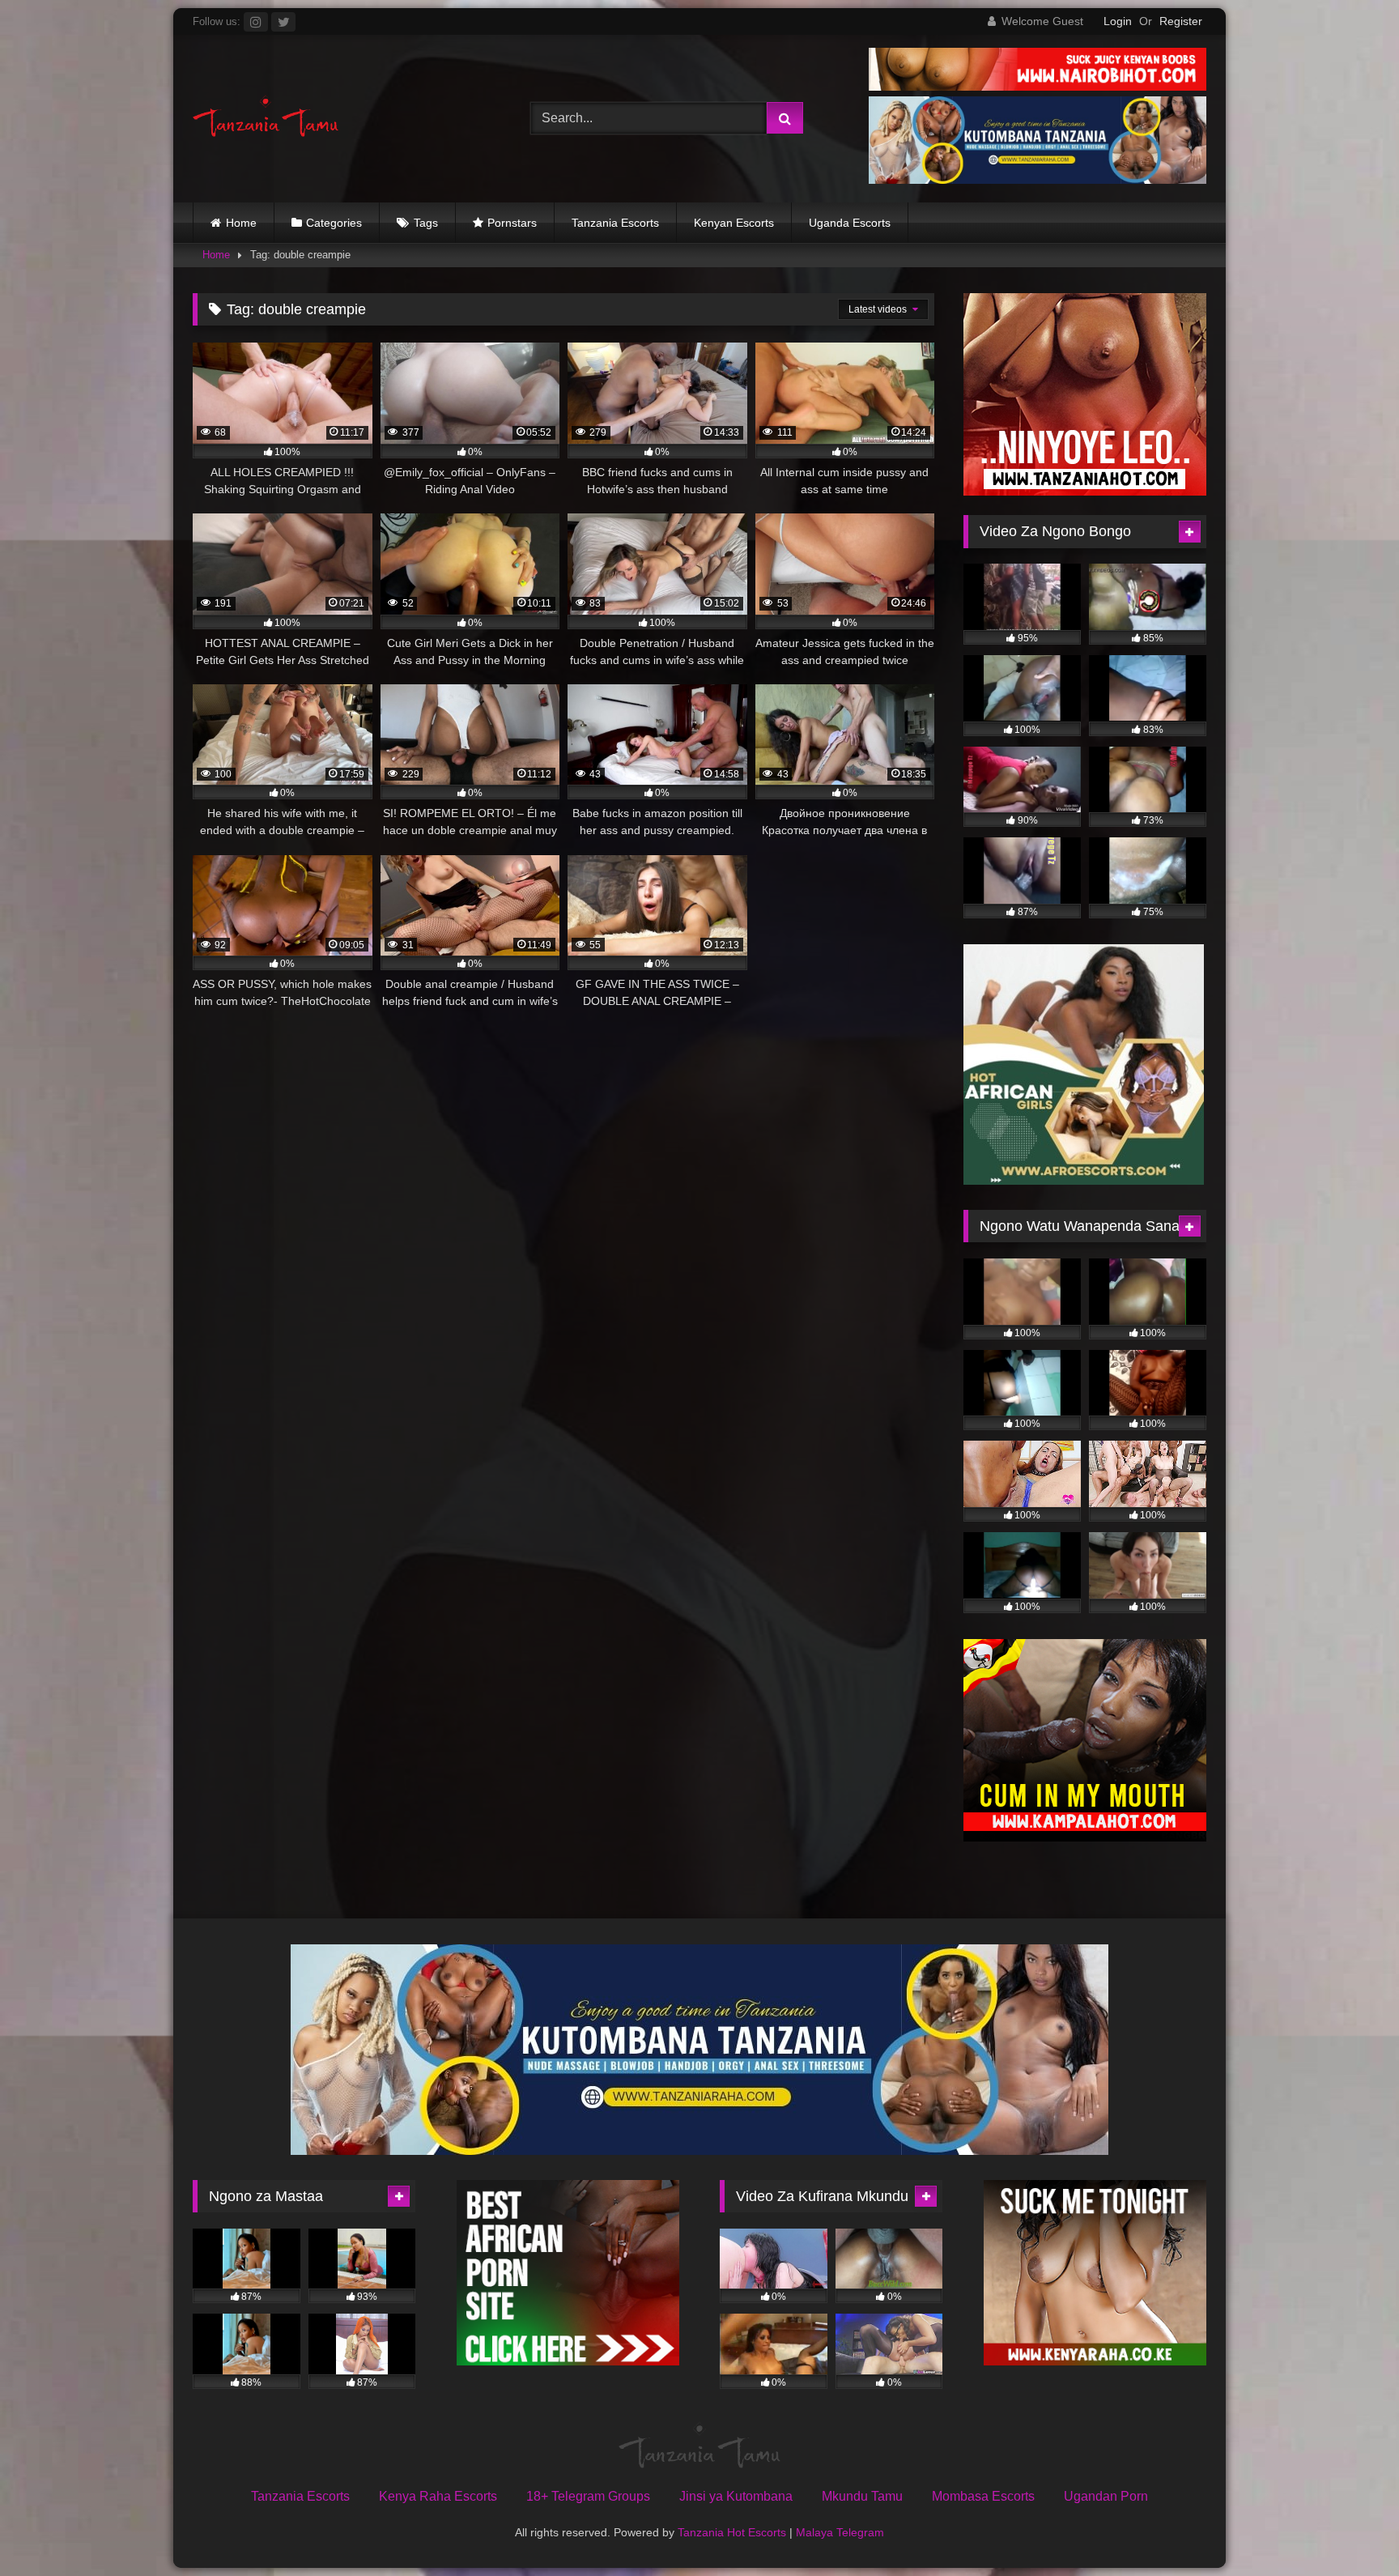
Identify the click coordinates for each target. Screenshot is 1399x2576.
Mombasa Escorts (983, 2496)
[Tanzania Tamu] (266, 119)
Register (1181, 21)
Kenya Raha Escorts (438, 2496)
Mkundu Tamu (862, 2496)
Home (241, 223)
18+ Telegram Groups (588, 2496)
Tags (426, 223)
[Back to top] (1349, 2528)
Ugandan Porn (1106, 2496)
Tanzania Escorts (615, 223)
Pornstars (512, 223)
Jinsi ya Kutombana (736, 2496)
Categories (334, 223)
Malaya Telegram (840, 2532)
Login (1118, 21)
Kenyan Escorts (734, 223)
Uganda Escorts (850, 223)
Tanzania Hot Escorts (732, 2532)
